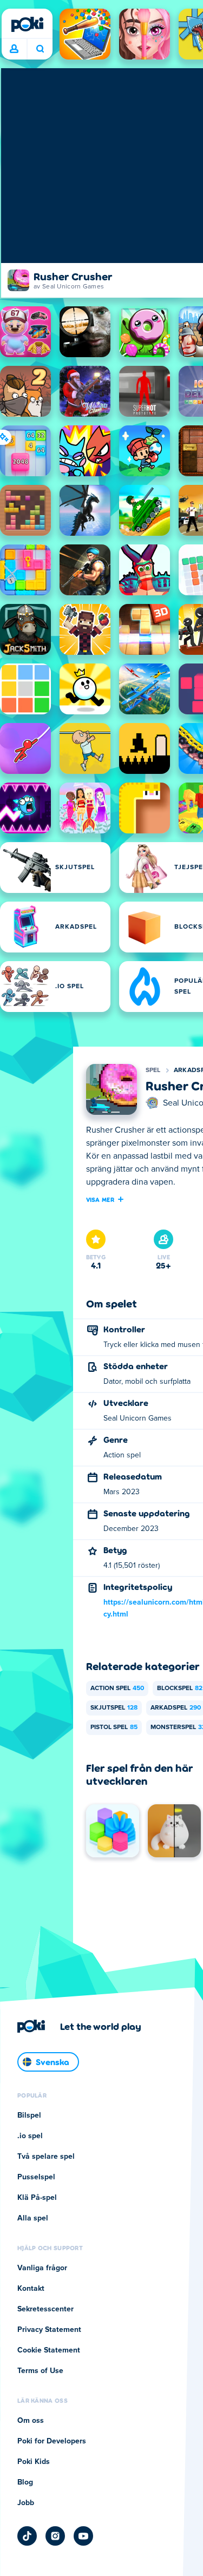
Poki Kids (34, 2462)
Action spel (117, 1688)
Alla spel (33, 2218)
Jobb (26, 2503)
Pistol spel (114, 1727)
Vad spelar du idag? (40, 49)
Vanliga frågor (42, 2268)
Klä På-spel (37, 2198)
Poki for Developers (52, 2441)
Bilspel (29, 2115)
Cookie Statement (49, 2350)
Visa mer (100, 1199)
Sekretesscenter (45, 2309)
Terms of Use (40, 2371)
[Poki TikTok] (27, 2536)
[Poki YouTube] (83, 2536)
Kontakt (31, 2289)
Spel (153, 1070)
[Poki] (27, 24)
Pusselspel (36, 2177)
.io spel (30, 2136)
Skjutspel (114, 1708)
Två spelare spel (46, 2157)
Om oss (31, 2421)
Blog (25, 2482)
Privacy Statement (49, 2330)
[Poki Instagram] (55, 2536)
